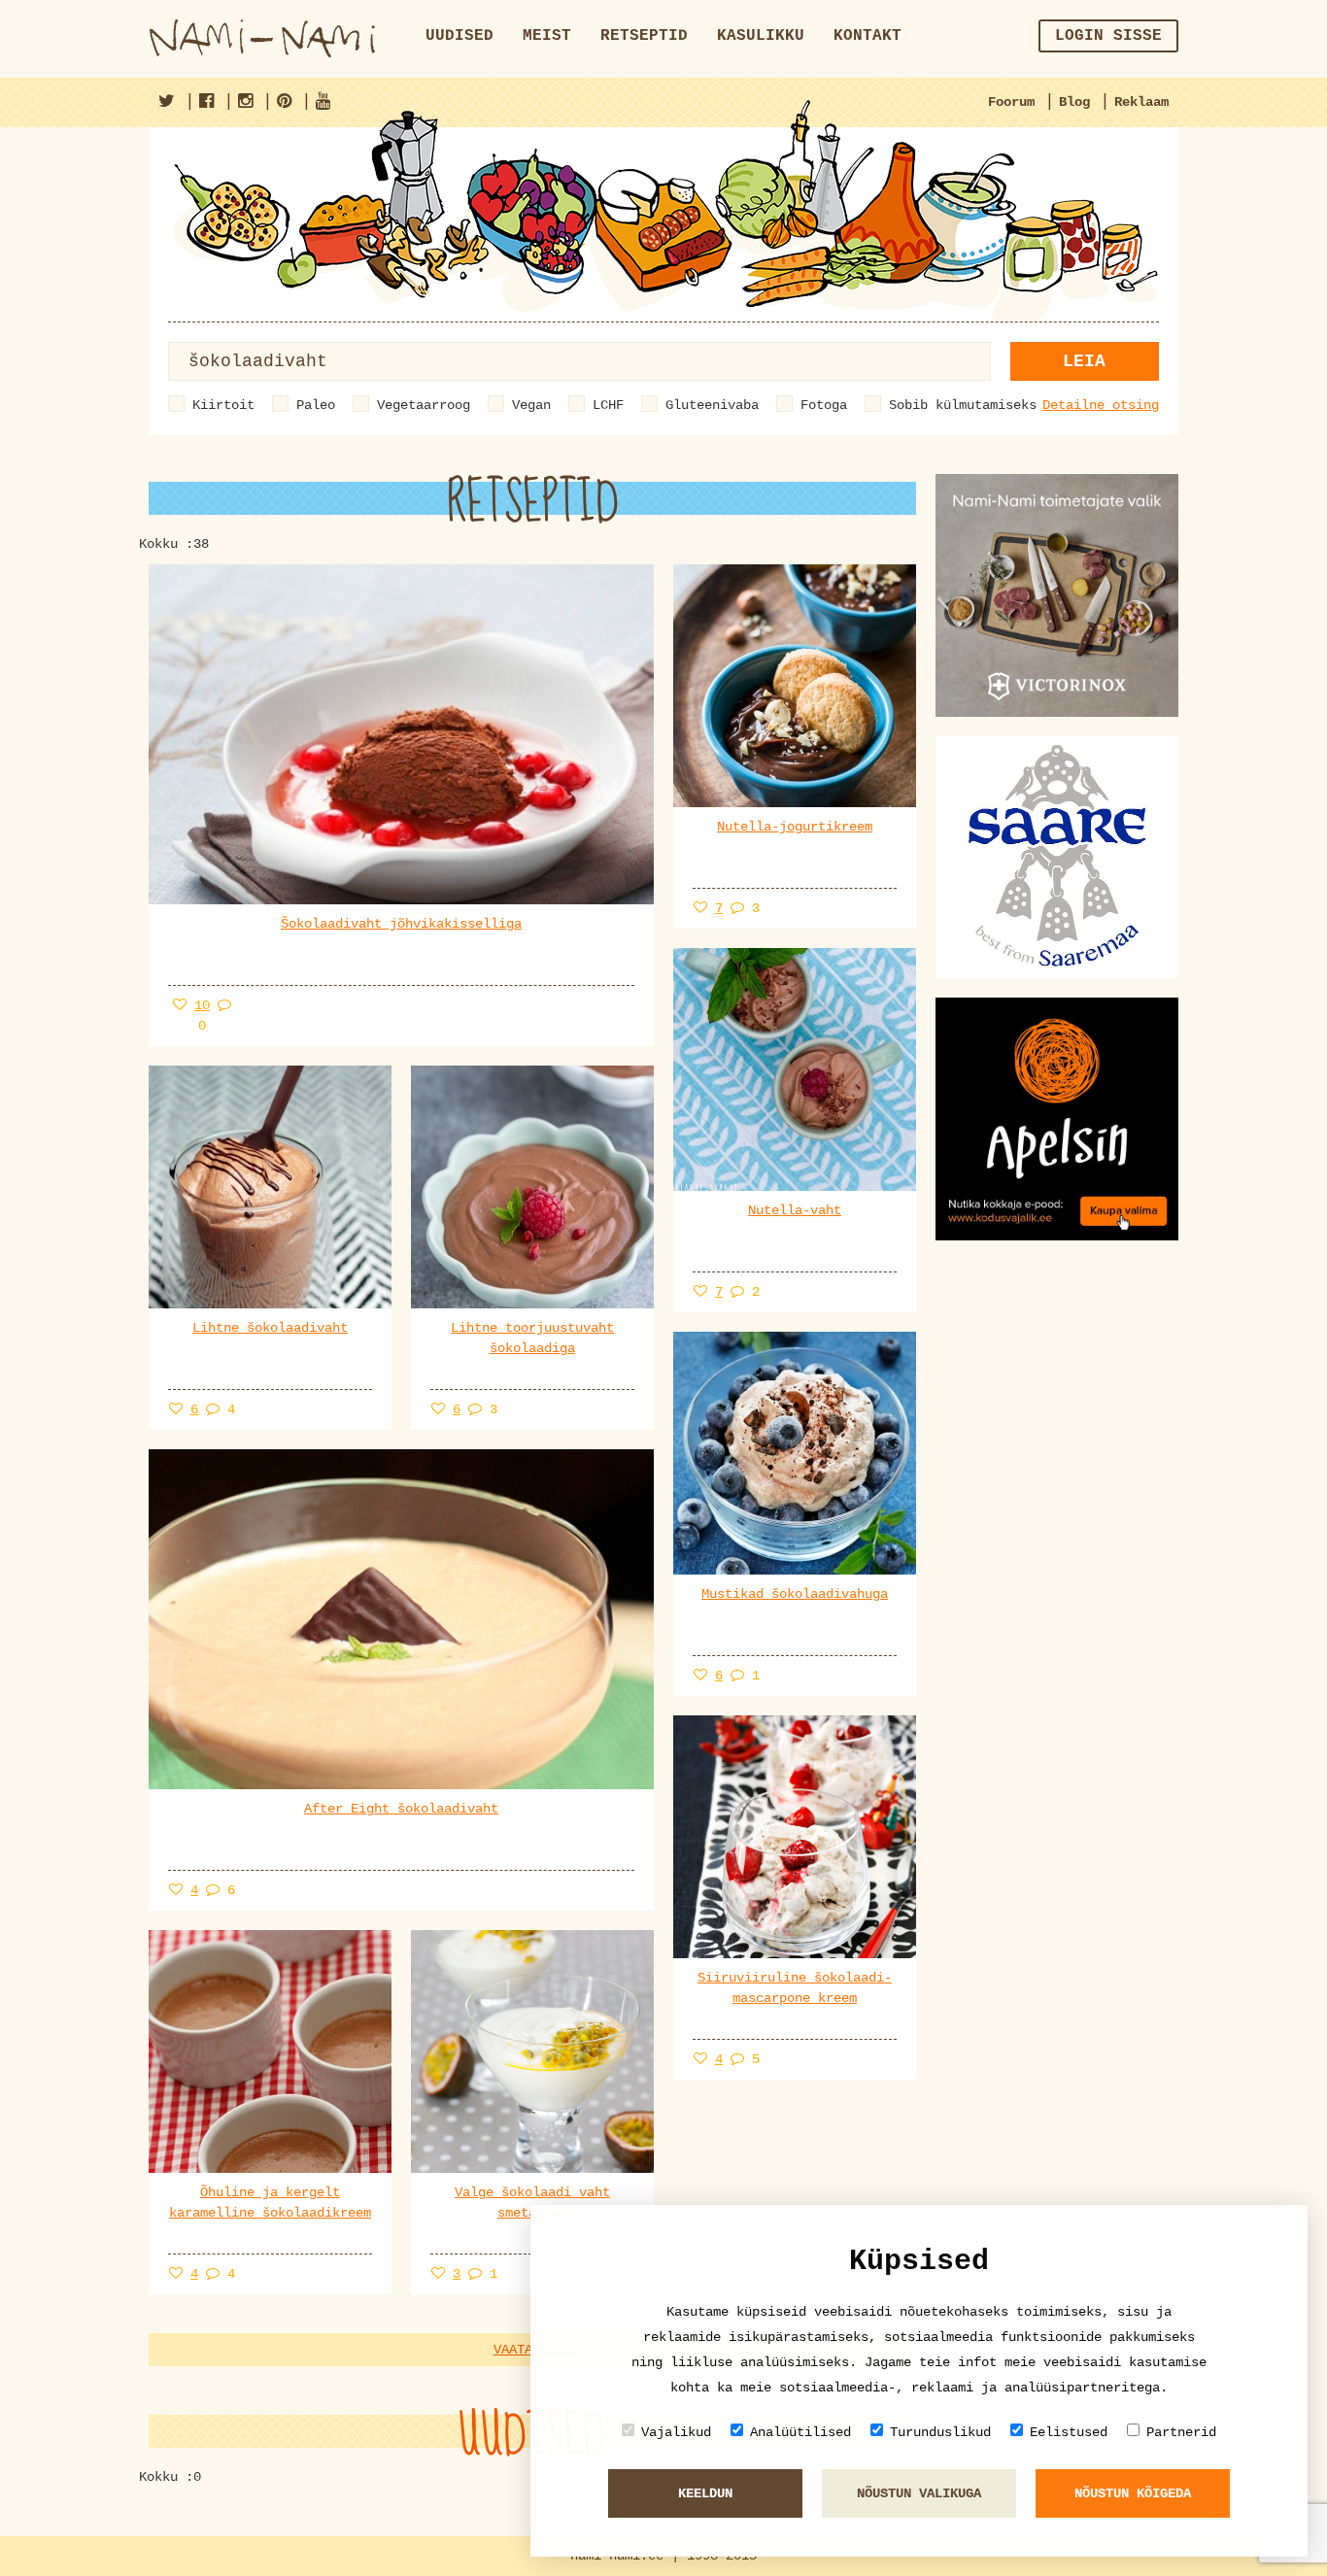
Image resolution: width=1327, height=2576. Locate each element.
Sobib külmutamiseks (963, 405)
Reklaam (1141, 102)
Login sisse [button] (1108, 36)
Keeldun (705, 2493)
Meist (547, 36)
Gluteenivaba (712, 405)
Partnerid (1181, 2432)
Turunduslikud (940, 2432)
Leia (1084, 361)
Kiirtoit (223, 405)
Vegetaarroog (424, 405)
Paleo (316, 405)
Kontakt (868, 36)
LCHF (608, 405)
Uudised (459, 36)
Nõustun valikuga (919, 2493)
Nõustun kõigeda (1133, 2493)
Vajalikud (676, 2432)
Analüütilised (800, 2432)
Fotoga (824, 405)
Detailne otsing (1101, 405)
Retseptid (644, 36)
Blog (1074, 102)
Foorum (1011, 102)
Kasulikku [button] (761, 36)
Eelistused (1069, 2432)
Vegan (531, 405)
